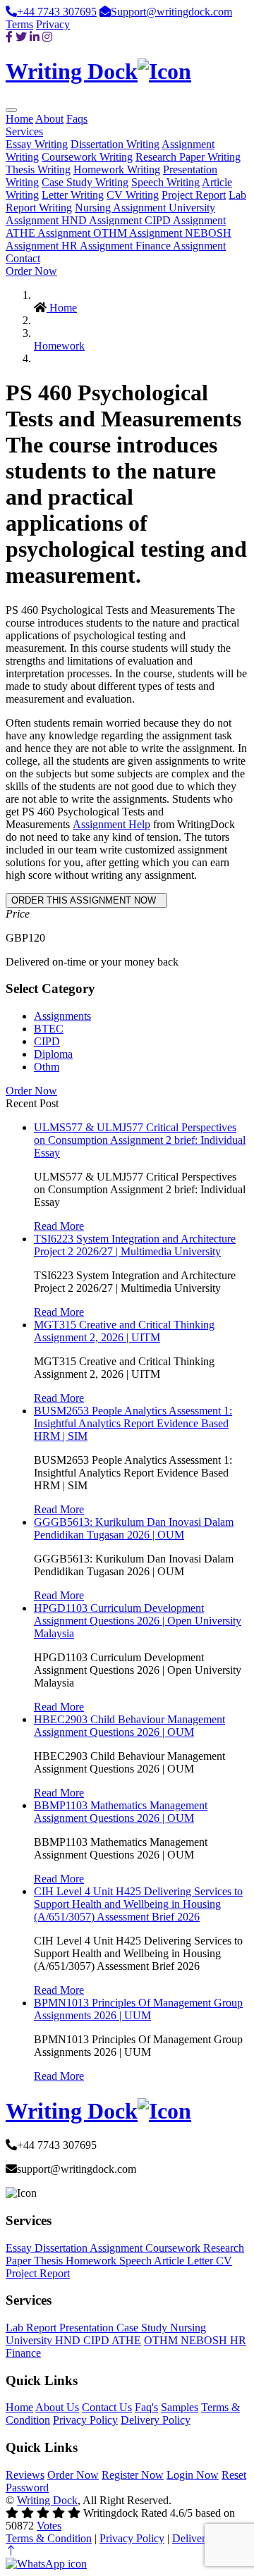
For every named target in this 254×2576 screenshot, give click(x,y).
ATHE (126, 2340)
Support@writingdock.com (171, 12)
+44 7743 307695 (57, 12)
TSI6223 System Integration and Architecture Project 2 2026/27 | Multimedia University (135, 1245)
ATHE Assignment (49, 233)
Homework (59, 346)
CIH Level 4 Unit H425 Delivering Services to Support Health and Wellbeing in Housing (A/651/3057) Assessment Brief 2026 (138, 1904)
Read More (59, 1226)
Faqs (77, 119)
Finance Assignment (181, 246)
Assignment (117, 2248)
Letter (201, 2261)
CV (224, 2261)
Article (170, 2261)
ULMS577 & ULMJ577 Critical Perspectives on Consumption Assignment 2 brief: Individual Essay (140, 1140)
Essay (20, 2248)
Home (19, 119)
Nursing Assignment (122, 208)
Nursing (188, 2328)
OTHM (162, 2340)
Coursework (174, 2248)
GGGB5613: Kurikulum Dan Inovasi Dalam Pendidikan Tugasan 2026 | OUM (134, 1528)
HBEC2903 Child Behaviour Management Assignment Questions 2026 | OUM (129, 1726)
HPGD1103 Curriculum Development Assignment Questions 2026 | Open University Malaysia (138, 1621)
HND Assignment (103, 220)
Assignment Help (111, 824)
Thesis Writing (38, 170)
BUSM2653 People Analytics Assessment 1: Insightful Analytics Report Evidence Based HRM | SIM (133, 1423)
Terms (19, 24)
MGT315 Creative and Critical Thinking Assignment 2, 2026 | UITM (124, 1331)
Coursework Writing (87, 157)
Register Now (133, 2475)
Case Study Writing (85, 182)
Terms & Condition (49, 2538)
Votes (49, 2526)
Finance (23, 2353)
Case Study (143, 2328)
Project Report (194, 195)
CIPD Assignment (185, 220)
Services (24, 131)
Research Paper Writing (188, 157)
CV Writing (133, 195)
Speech (137, 2261)
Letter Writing (73, 195)
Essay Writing (37, 144)
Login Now (193, 2475)
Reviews (25, 2475)
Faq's (146, 2407)
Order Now (31, 271)
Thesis (50, 2261)
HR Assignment (98, 246)
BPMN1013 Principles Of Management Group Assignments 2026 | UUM (138, 2009)
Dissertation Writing (115, 144)
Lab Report (32, 2328)
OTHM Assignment (139, 233)
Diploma (53, 1054)
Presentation (88, 2328)
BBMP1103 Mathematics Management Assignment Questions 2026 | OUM (121, 1812)
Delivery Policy (156, 2420)
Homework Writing (117, 170)
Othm (47, 1067)
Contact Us (107, 2407)
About (49, 119)
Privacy (53, 24)
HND (69, 2340)
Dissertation (62, 2248)
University (30, 2340)
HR (238, 2340)
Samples (180, 2407)
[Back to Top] (11, 2551)
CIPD (47, 1041)
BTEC (49, 1029)
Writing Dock (47, 2500)
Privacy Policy (85, 2420)
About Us (57, 2407)
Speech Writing (165, 182)
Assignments (62, 1016)
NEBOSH (205, 2340)
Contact (23, 258)
